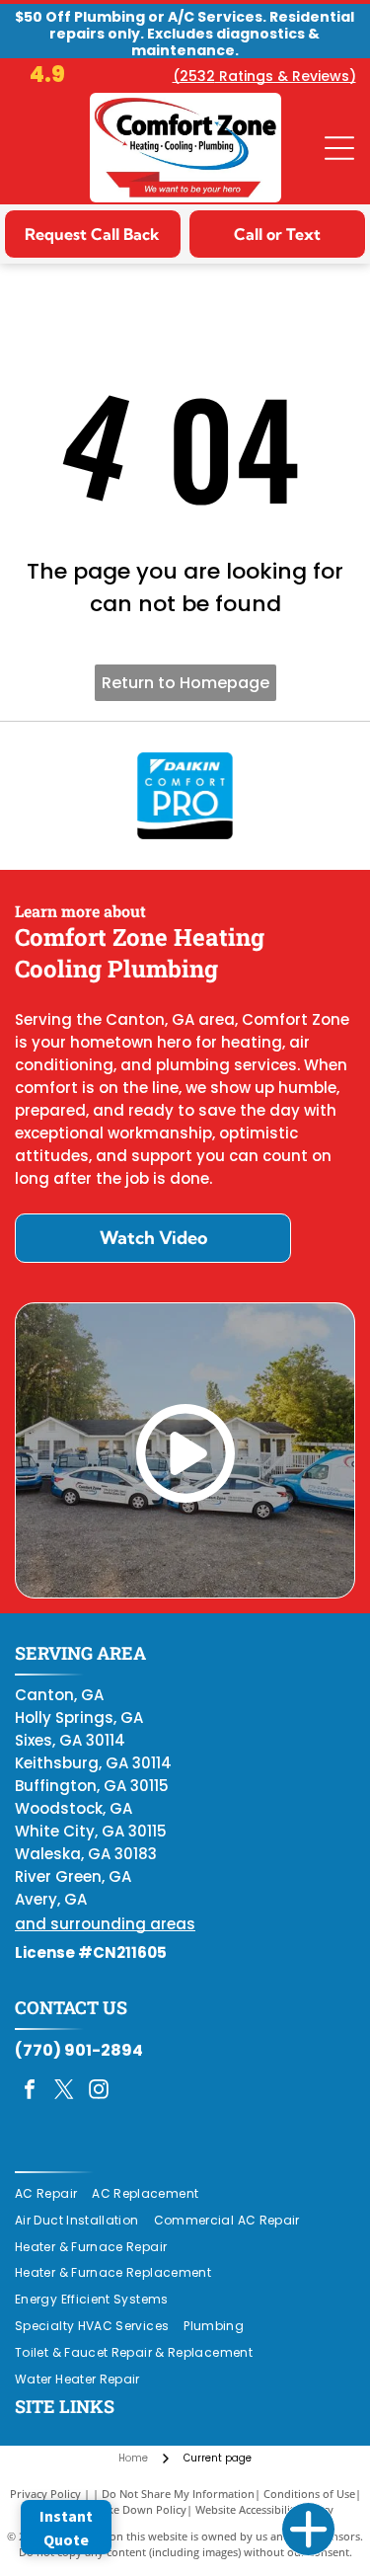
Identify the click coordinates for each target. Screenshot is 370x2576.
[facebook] (30, 2092)
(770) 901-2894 (79, 2050)
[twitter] (64, 2092)
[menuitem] (53, 2194)
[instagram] (99, 2092)
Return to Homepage (185, 683)
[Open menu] (339, 148)
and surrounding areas (105, 1924)
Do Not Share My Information (178, 2494)
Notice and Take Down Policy (112, 2509)
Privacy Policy (45, 2494)
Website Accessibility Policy (264, 2509)
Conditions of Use (309, 2494)
